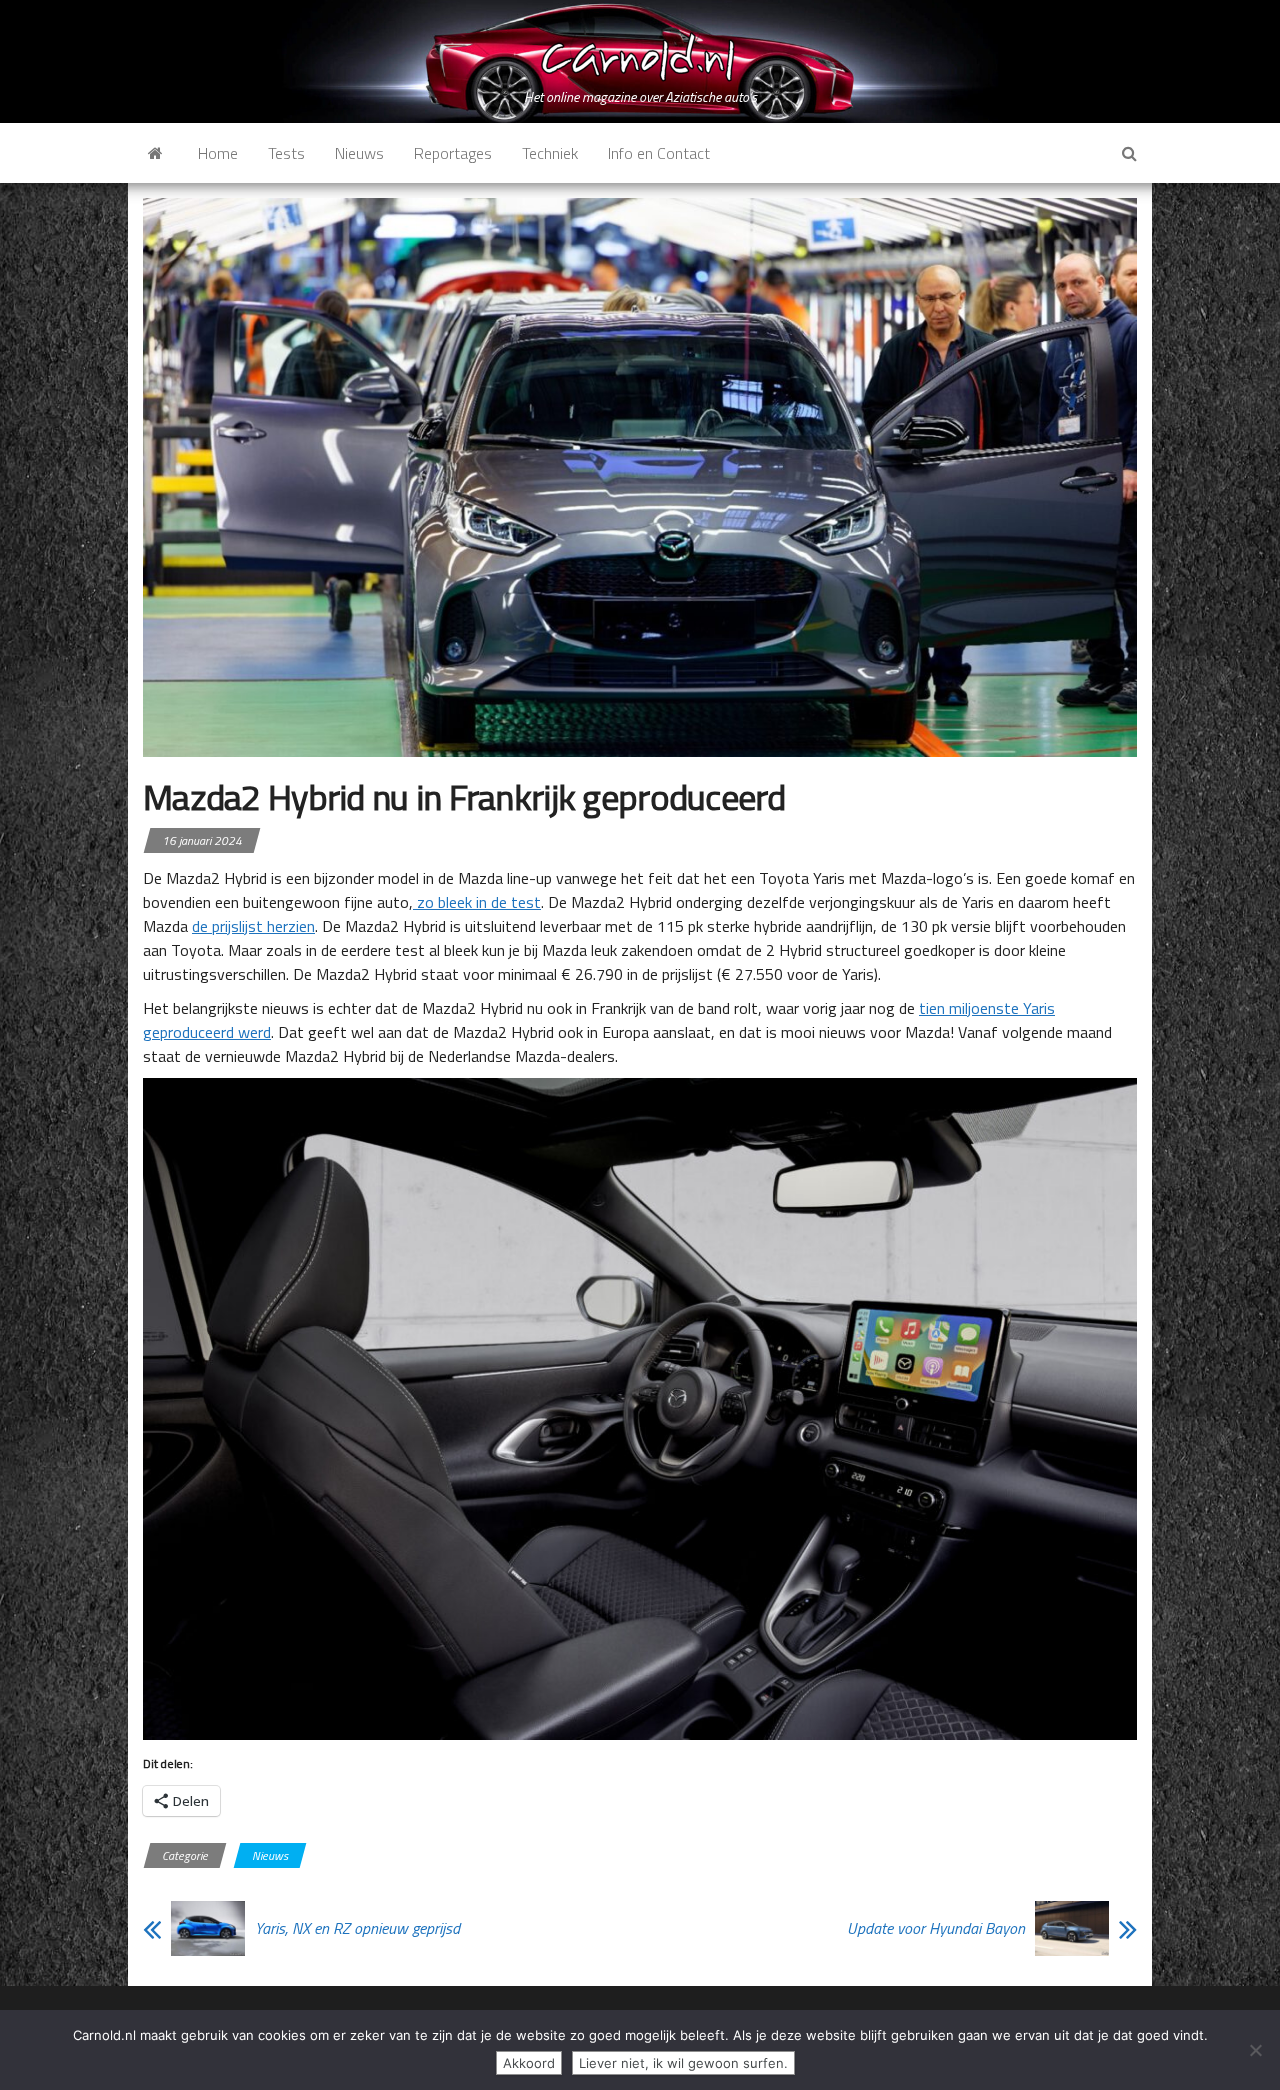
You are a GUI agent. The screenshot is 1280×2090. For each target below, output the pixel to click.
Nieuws (359, 153)
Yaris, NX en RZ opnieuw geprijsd (357, 1928)
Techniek (550, 153)
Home (218, 153)
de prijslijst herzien (253, 926)
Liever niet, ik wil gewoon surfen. (683, 2063)
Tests (286, 153)
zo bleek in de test (477, 902)
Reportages (453, 153)
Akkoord (529, 2063)
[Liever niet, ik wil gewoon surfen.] (1255, 2050)
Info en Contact (659, 153)
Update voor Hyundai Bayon (936, 1928)
